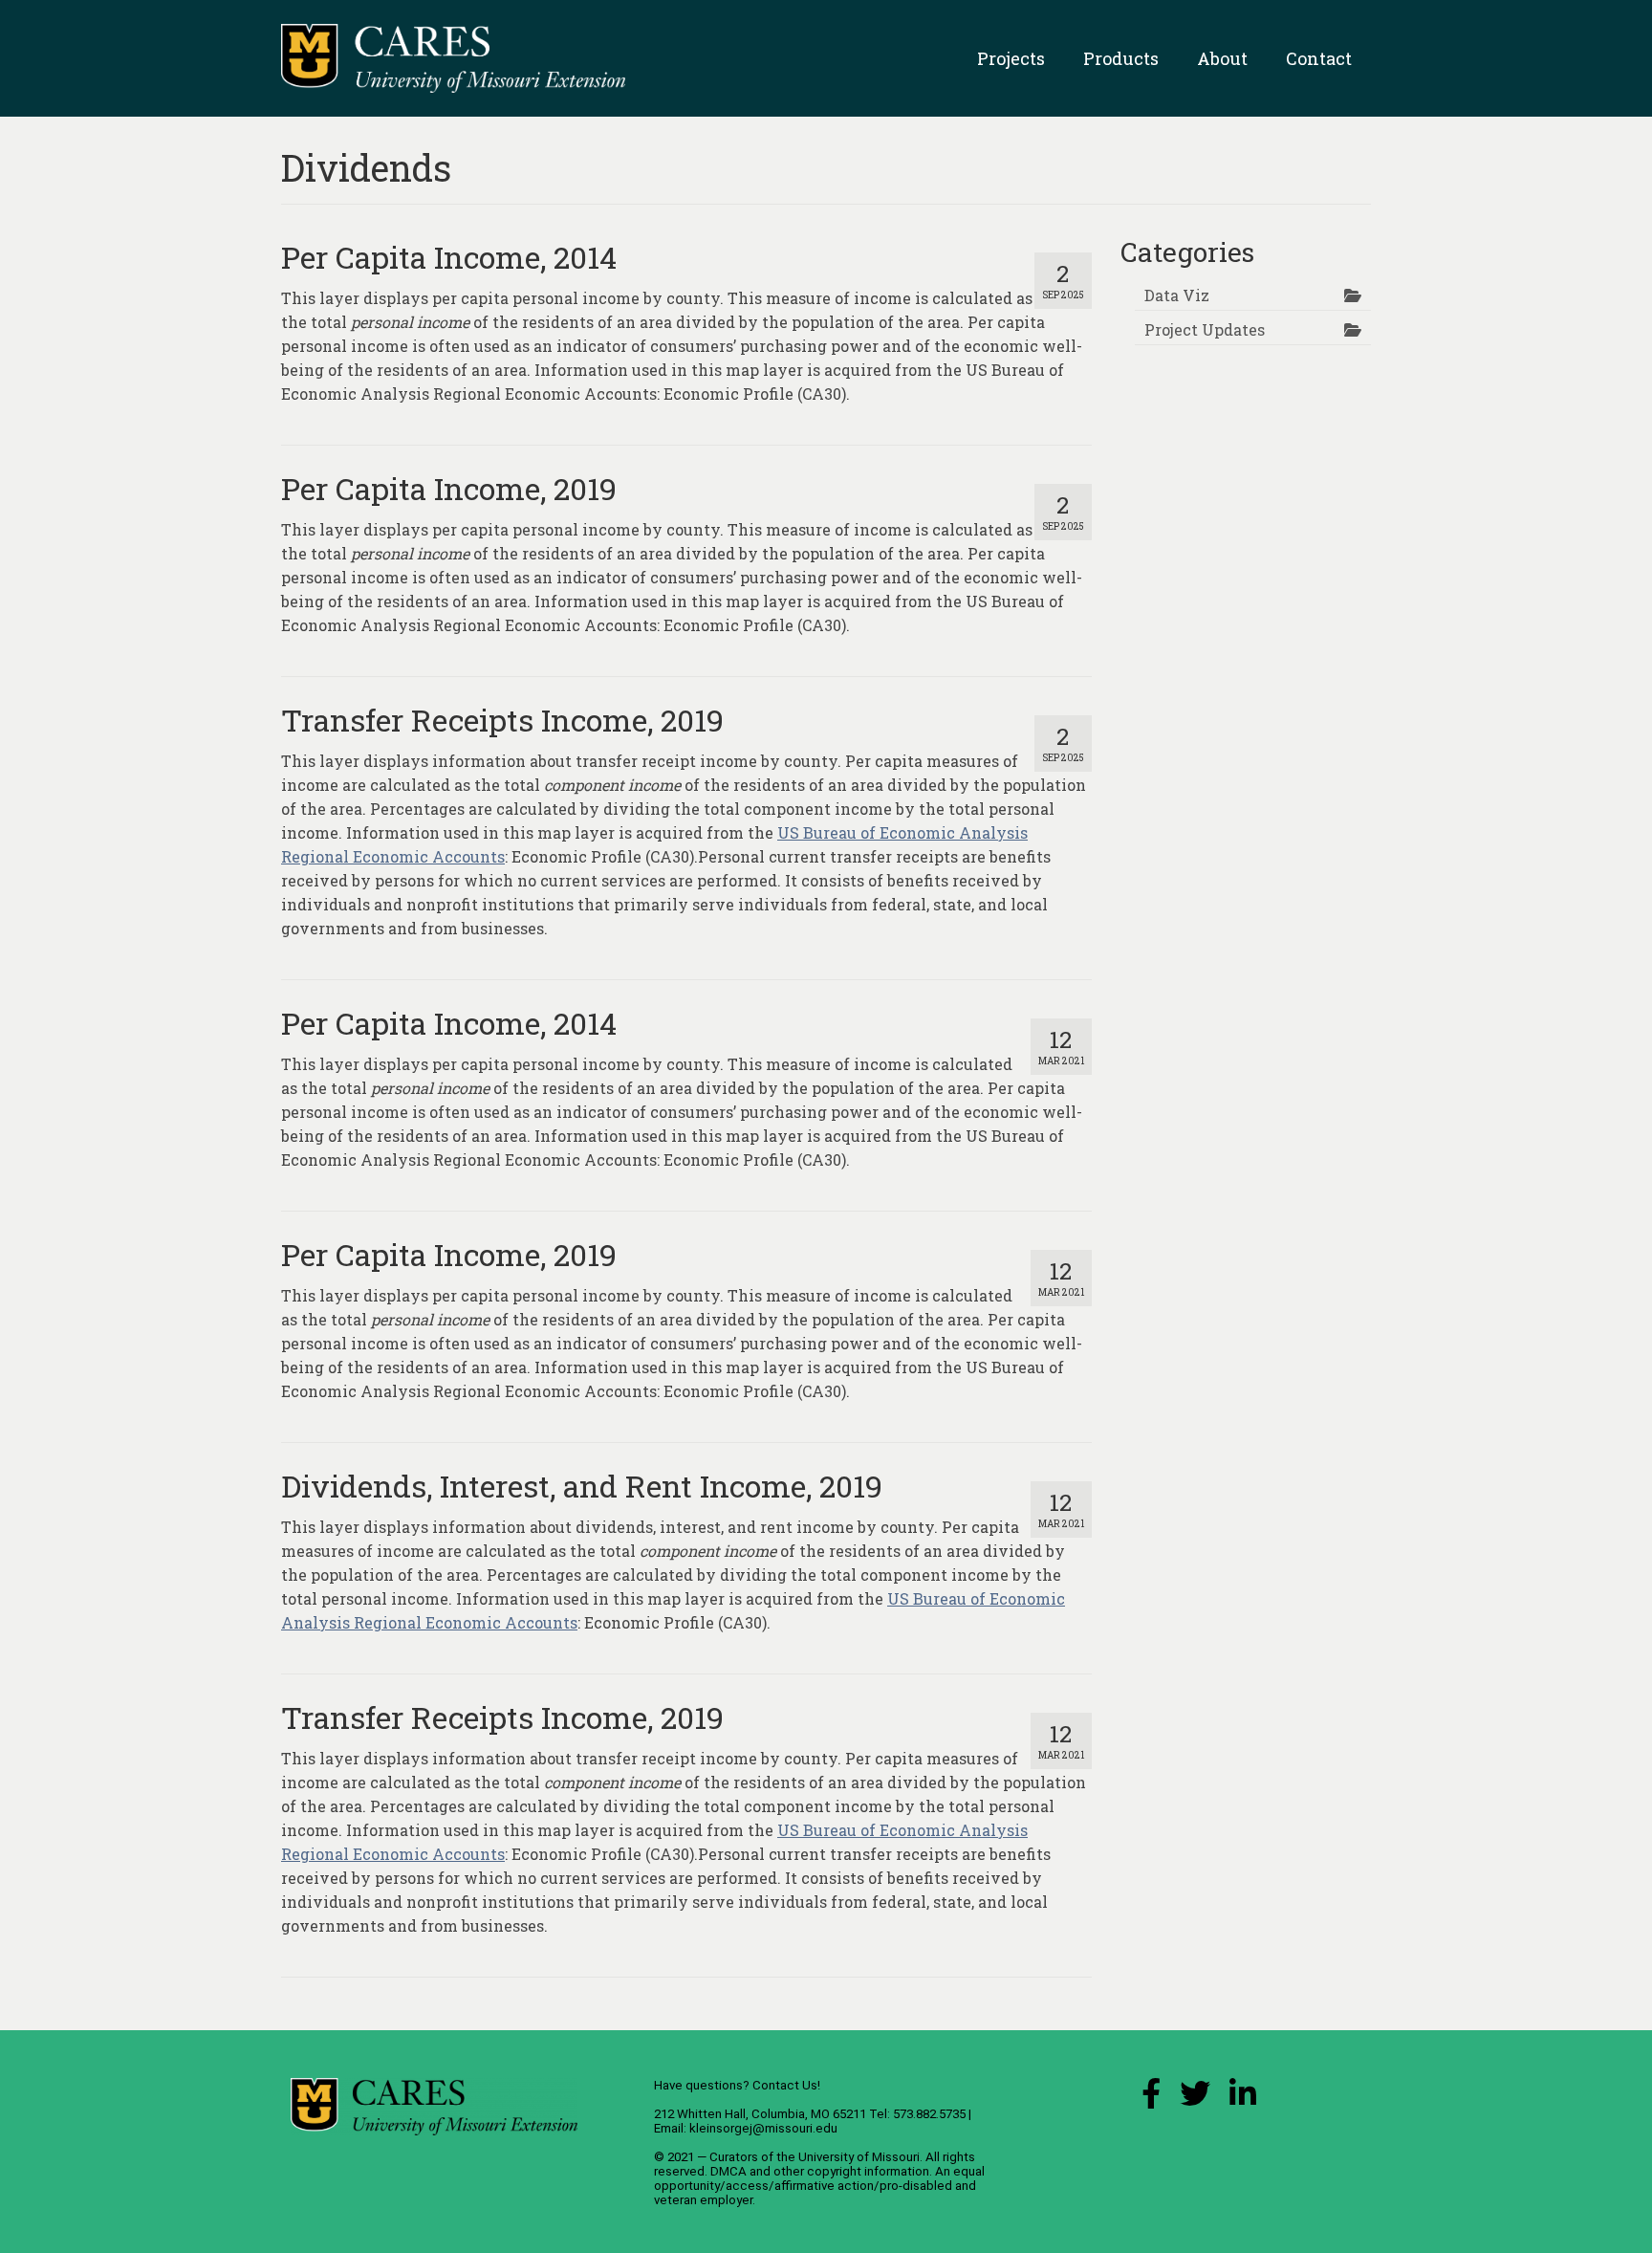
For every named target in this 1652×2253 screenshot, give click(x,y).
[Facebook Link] (1151, 2099)
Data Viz (1177, 295)
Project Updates (1205, 329)
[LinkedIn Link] (1243, 2099)
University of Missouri (859, 2157)
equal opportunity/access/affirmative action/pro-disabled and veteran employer (819, 2186)
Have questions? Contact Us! (737, 2085)
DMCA (728, 2171)
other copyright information (851, 2171)
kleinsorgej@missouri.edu (763, 2128)
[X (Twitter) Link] (1195, 2099)
